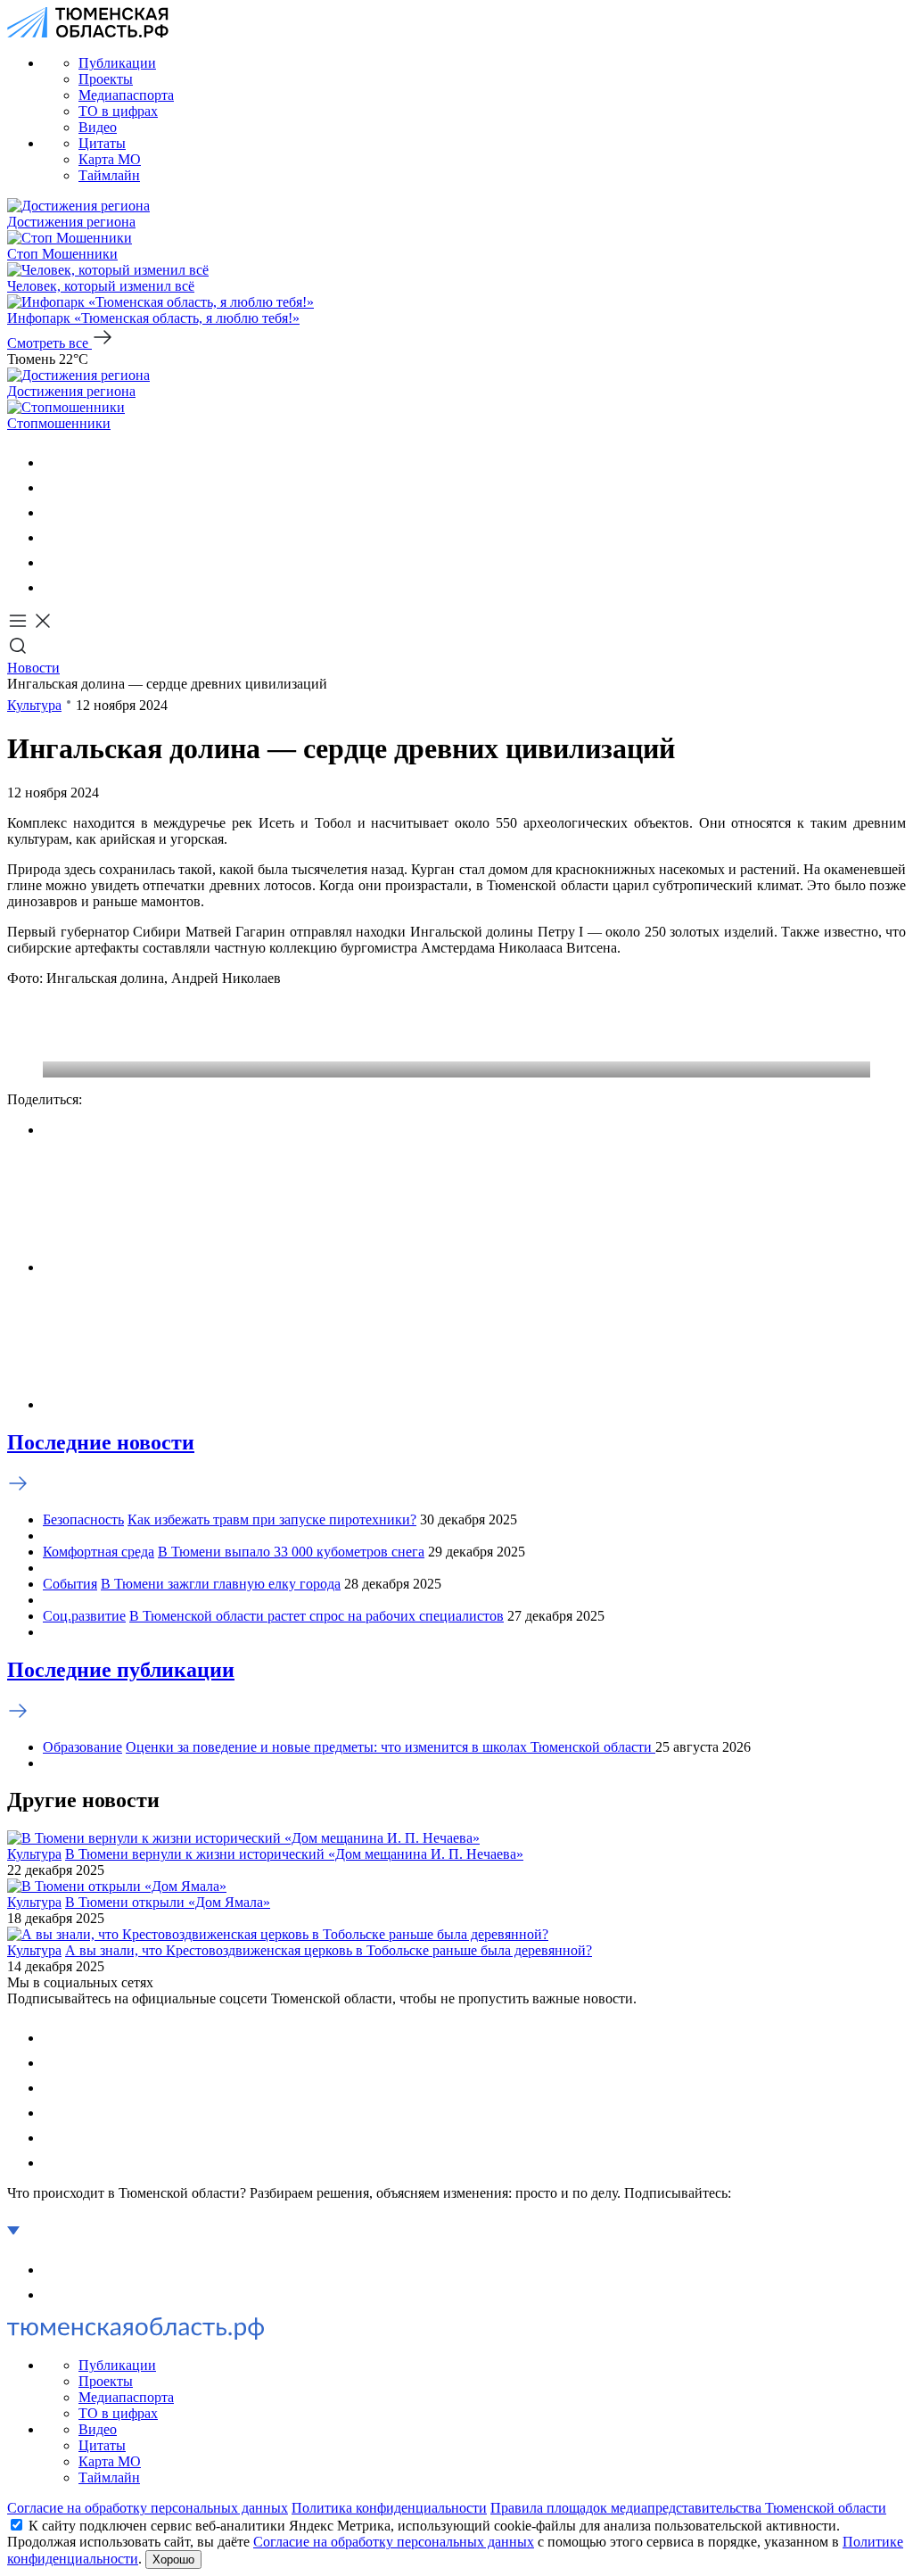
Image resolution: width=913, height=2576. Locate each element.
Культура (34, 705)
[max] (53, 537)
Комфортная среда (99, 1552)
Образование (82, 1747)
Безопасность (83, 1519)
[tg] (53, 512)
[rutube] (53, 562)
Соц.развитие (84, 1616)
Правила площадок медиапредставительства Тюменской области (688, 2508)
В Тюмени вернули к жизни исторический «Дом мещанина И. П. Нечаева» (294, 1854)
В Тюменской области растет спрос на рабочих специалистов (317, 1616)
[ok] (53, 487)
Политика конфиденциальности (389, 2508)
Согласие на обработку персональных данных (148, 2508)
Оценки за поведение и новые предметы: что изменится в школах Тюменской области (391, 1747)
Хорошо (173, 2559)
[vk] (53, 462)
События (70, 1584)
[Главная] (88, 33)
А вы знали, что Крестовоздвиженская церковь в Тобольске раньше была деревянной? (329, 1950)
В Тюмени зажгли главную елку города (221, 1584)
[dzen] (53, 587)
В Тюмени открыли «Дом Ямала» (168, 1902)
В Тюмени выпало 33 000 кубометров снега (291, 1552)
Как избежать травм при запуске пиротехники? (272, 1519)
